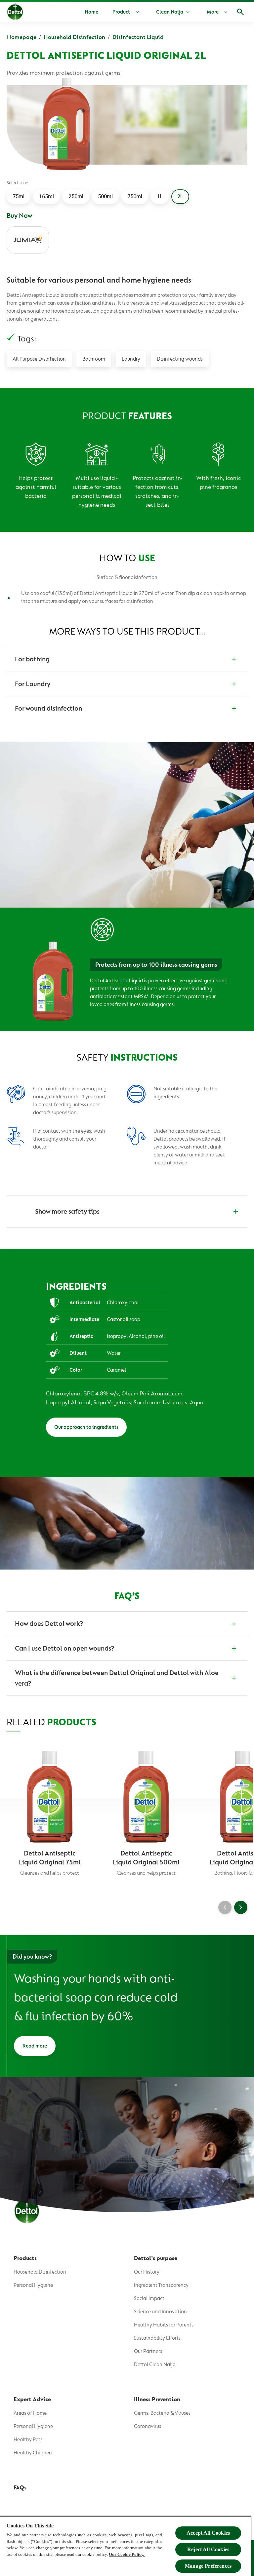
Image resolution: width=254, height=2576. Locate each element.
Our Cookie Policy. (127, 2554)
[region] (126, 2546)
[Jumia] (28, 240)
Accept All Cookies (208, 2533)
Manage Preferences (208, 2566)
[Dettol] (15, 13)
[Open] (240, 12)
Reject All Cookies (208, 2549)
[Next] (241, 1907)
